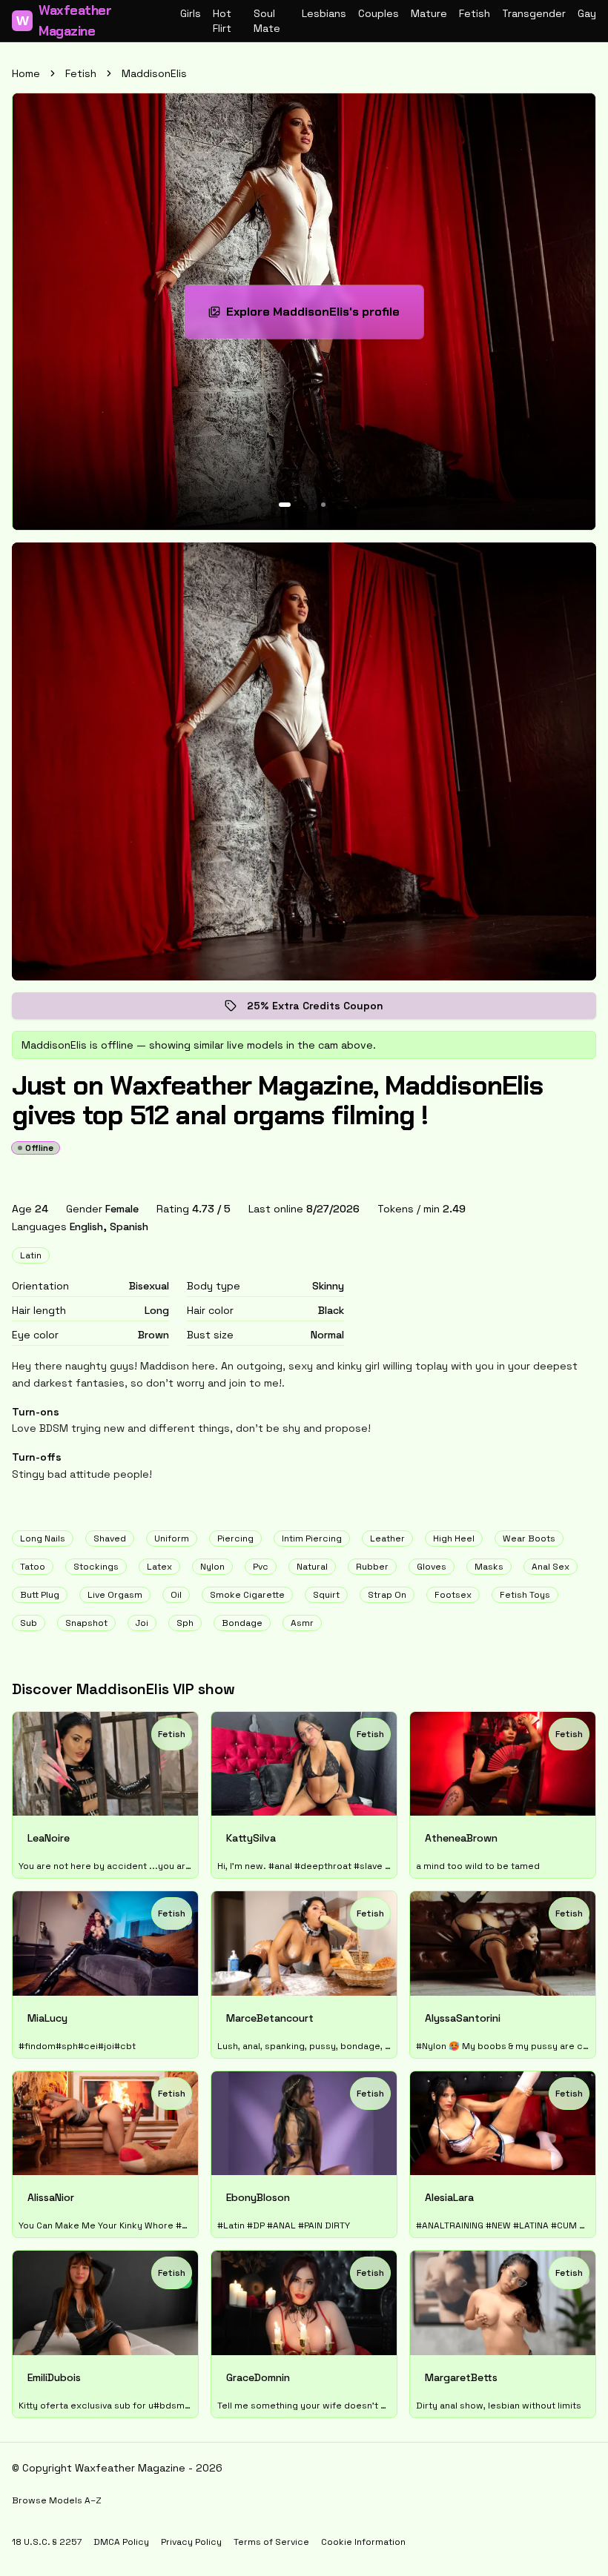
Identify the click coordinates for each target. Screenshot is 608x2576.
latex (159, 1567)
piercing (235, 1538)
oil (176, 1595)
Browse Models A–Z (57, 2500)
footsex (453, 1595)
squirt (326, 1595)
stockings (96, 1567)
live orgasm (115, 1595)
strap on (387, 1595)
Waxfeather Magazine (64, 21)
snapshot (86, 1623)
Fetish (475, 13)
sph (185, 1623)
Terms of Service (271, 2542)
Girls (191, 13)
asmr (302, 1623)
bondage (242, 1623)
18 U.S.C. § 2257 (47, 2542)
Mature (429, 13)
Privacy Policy (191, 2542)
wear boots (529, 1538)
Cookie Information (363, 2542)
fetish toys (525, 1595)
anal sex (551, 1567)
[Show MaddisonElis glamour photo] (323, 505)
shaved (110, 1538)
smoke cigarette (247, 1595)
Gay (587, 13)
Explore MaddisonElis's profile (320, 316)
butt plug (40, 1595)
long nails (43, 1538)
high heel (454, 1538)
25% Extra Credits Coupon (326, 1009)
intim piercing (312, 1538)
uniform (172, 1538)
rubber (372, 1567)
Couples (379, 13)
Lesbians (324, 13)
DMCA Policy (121, 2542)
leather (387, 1538)
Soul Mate (267, 21)
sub (29, 1623)
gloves (432, 1567)
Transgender (534, 13)
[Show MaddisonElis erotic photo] (285, 505)
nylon (212, 1567)
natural (312, 1567)
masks (489, 1567)
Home (26, 73)
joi (142, 1623)
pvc (261, 1567)
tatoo (33, 1567)
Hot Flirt (222, 21)
